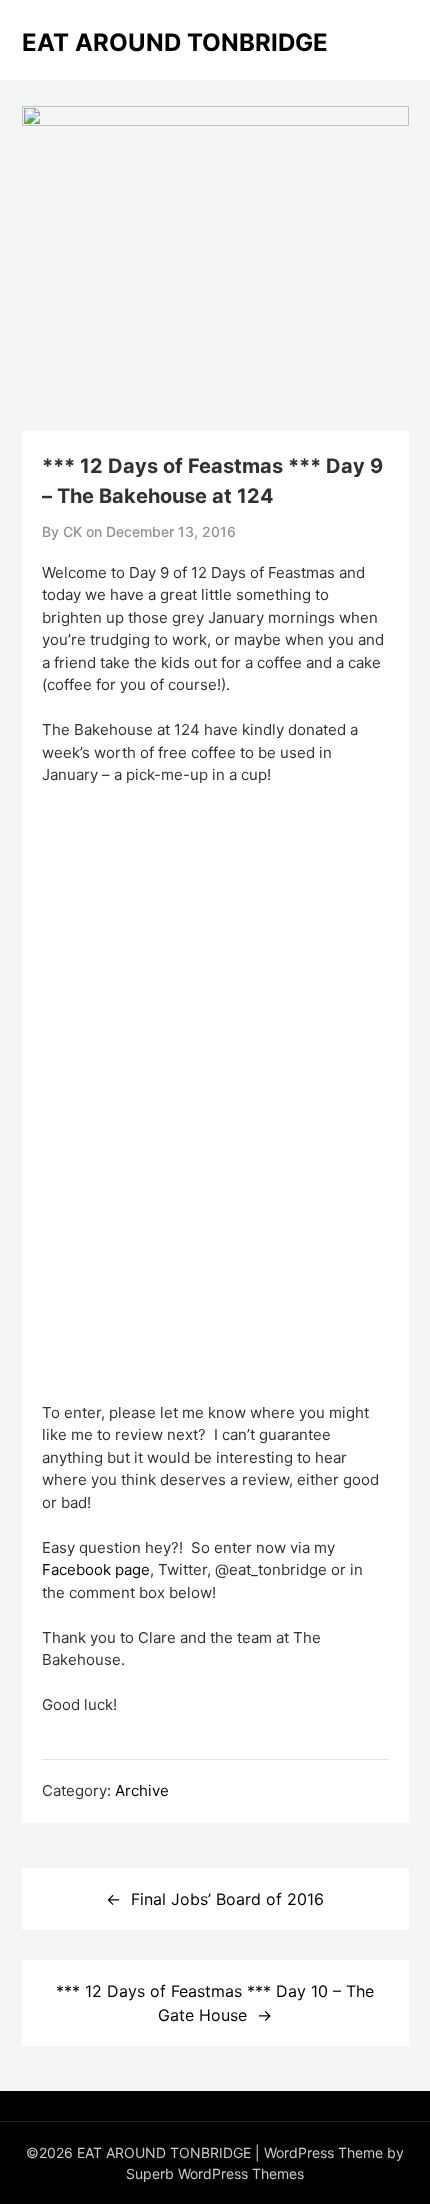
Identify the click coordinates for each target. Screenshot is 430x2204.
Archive (142, 1790)
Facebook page (96, 1569)
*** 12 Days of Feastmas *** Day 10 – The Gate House (215, 2003)
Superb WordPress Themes (215, 2173)
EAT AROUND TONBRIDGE (175, 42)
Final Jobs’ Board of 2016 (227, 1899)
